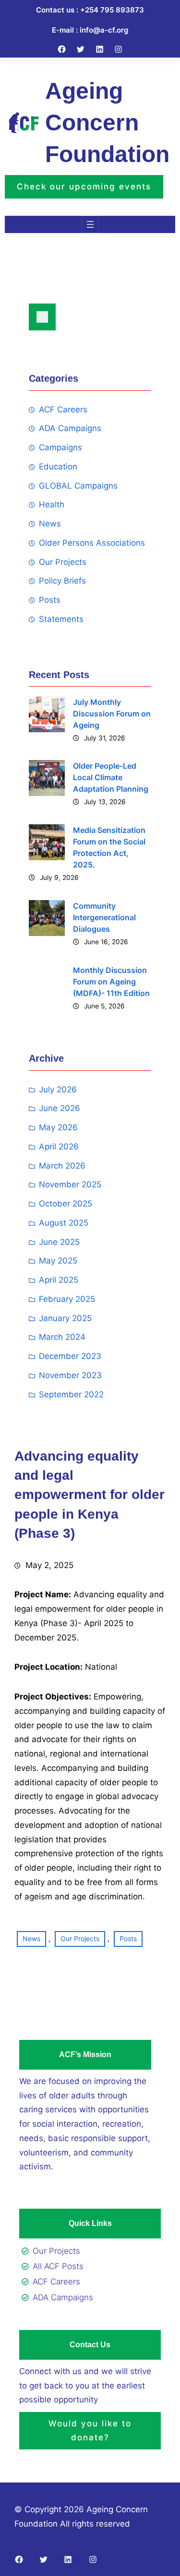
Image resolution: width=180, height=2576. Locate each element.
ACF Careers (63, 410)
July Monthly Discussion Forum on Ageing (112, 714)
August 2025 (64, 1223)
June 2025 (59, 1242)
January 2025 (65, 1318)
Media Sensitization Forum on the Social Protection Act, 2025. (109, 847)
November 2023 (70, 1375)
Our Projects (63, 562)
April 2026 (59, 1147)
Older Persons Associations (92, 543)
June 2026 (60, 1108)
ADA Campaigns (70, 428)
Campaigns (60, 447)
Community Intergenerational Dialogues (104, 917)
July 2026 (58, 1089)
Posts (50, 600)
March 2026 (62, 1166)
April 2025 (59, 1280)
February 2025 (67, 1299)
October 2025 (66, 1204)
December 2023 (70, 1356)
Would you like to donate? (90, 2430)
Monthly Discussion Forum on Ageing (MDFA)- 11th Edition (111, 982)
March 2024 (62, 1337)
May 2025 (58, 1261)
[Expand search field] (42, 317)
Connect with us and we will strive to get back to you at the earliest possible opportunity (85, 2386)
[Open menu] (90, 224)
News (50, 524)
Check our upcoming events (84, 187)
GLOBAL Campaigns (78, 486)
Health (52, 504)
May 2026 (58, 1127)
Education (58, 467)
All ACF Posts (58, 2266)
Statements (61, 619)
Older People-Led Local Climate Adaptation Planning (111, 777)
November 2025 (70, 1184)
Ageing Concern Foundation (107, 123)
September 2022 (71, 1394)
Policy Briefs (62, 581)
